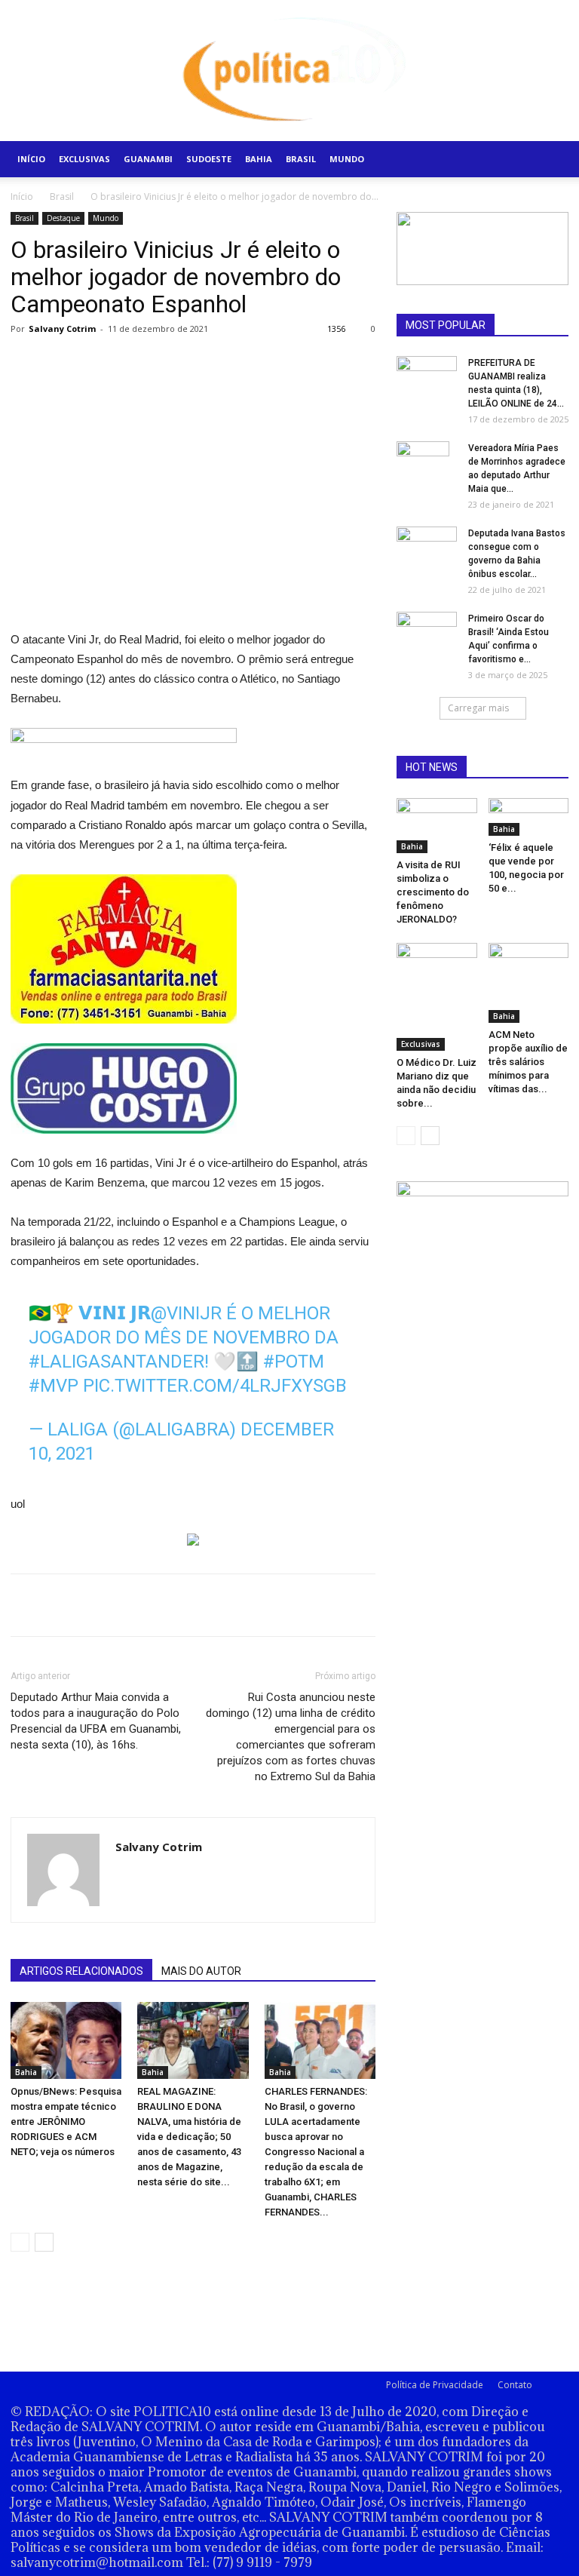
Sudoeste (209, 159)
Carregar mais (478, 708)
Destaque (63, 218)
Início (31, 159)
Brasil (301, 159)
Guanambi (148, 159)
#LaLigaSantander (116, 1362)
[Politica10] (290, 71)
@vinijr (186, 1313)
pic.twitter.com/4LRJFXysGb (215, 1386)
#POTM (294, 1362)
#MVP (54, 1386)
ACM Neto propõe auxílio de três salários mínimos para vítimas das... (528, 1062)
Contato (515, 2385)
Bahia (259, 159)
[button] (550, 160)
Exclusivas (84, 159)
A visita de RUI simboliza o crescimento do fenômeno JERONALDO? (433, 892)
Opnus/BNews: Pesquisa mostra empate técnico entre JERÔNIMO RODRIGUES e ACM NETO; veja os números (66, 2122)
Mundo (347, 159)
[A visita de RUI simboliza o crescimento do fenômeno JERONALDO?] (437, 826)
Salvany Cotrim (62, 329)
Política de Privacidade (435, 2385)
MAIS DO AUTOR (201, 1971)
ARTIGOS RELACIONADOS (81, 1971)
